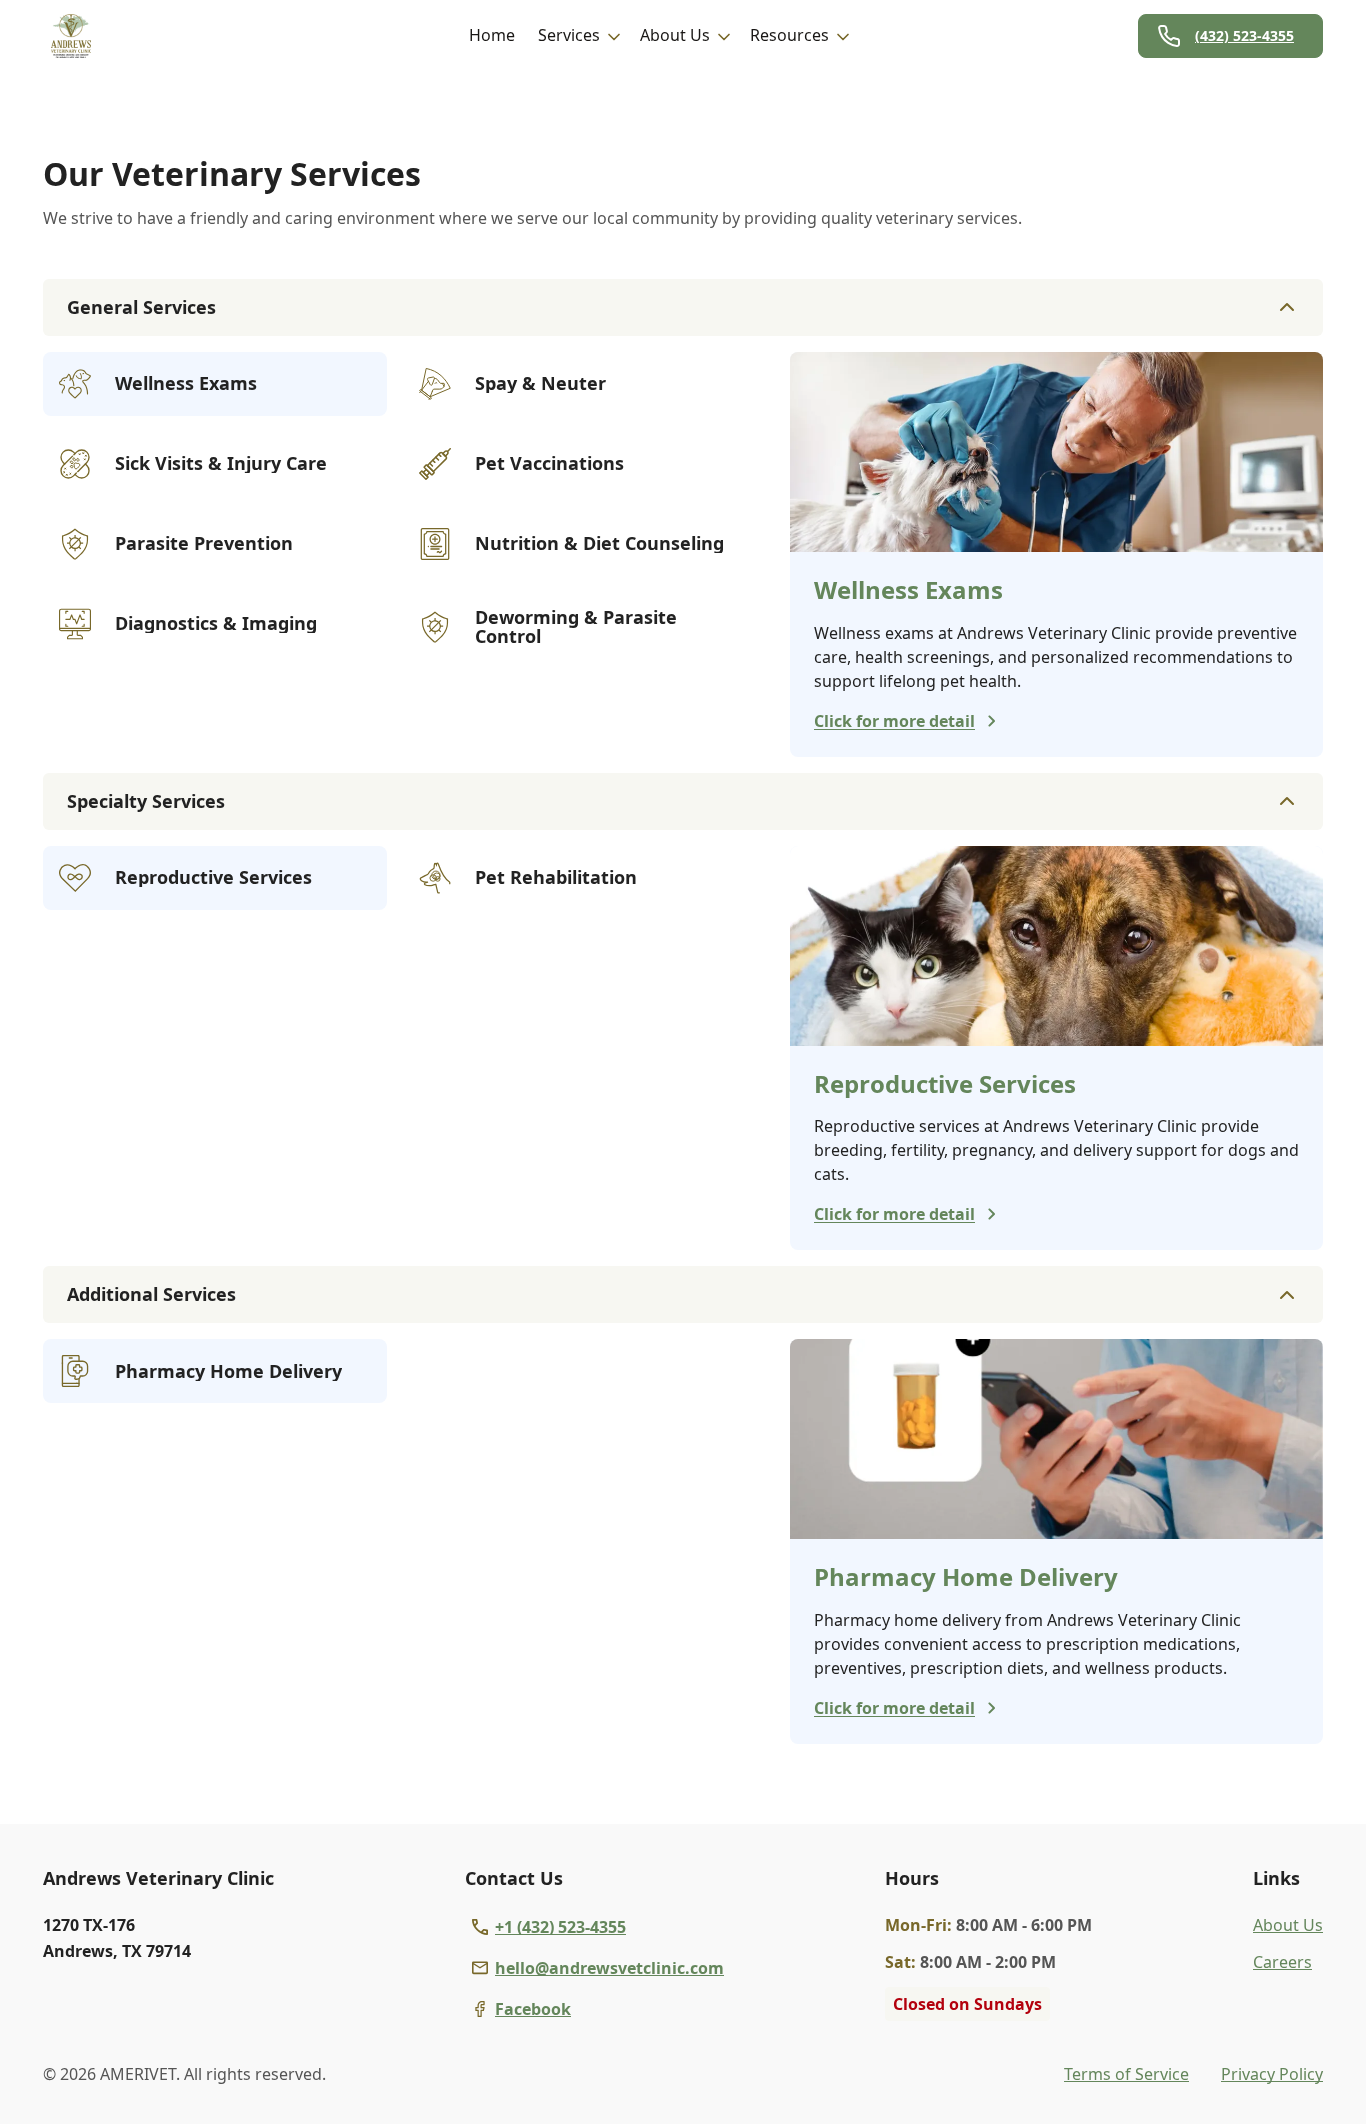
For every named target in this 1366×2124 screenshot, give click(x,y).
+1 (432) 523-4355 (560, 1927)
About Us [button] (675, 35)
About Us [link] (1288, 1925)
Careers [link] (1282, 1962)
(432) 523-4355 (1244, 35)
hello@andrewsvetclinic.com (609, 1968)
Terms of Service (1126, 2074)
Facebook (533, 2009)
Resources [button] (789, 35)
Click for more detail (894, 721)
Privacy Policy (1272, 2074)
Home (492, 35)
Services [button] (569, 35)
